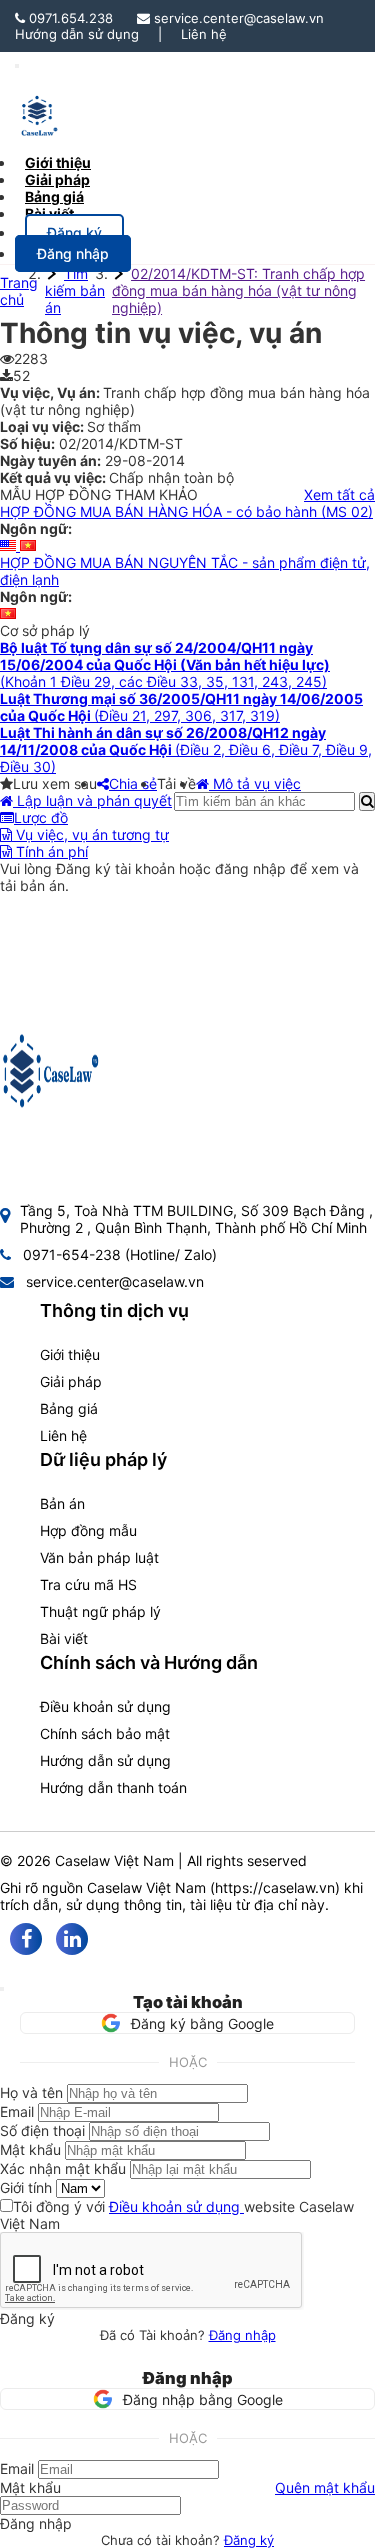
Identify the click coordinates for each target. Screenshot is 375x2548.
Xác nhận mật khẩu (63, 2168)
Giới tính (26, 2187)
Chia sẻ (133, 783)
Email (17, 2111)
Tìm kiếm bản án (75, 290)
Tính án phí (50, 851)
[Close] (2, 1989)
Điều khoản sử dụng (105, 1706)
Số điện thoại (42, 2130)
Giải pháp (71, 1381)
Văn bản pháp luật (99, 1557)
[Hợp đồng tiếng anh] (10, 545)
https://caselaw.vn (275, 1887)
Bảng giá (69, 1408)
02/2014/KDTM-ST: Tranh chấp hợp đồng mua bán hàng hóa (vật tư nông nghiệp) (238, 290)
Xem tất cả (339, 494)
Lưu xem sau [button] (55, 783)
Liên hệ (204, 34)
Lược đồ (41, 817)
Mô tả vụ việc (255, 783)
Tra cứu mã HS (88, 1584)
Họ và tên (31, 2092)
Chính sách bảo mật (105, 1733)
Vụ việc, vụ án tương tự (90, 834)
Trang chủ (19, 291)
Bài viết (49, 213)
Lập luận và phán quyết (92, 800)
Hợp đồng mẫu (88, 1530)
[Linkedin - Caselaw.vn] (72, 1939)
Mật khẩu (30, 2149)
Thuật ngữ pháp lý (100, 1611)
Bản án (62, 1503)
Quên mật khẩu (325, 2487)
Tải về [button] (176, 783)
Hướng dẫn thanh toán (113, 1787)
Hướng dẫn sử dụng (77, 34)
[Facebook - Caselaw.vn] (26, 1939)
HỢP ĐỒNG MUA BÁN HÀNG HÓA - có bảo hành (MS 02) (186, 511)
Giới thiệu (70, 1354)
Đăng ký (249, 2540)
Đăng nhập (242, 2335)
